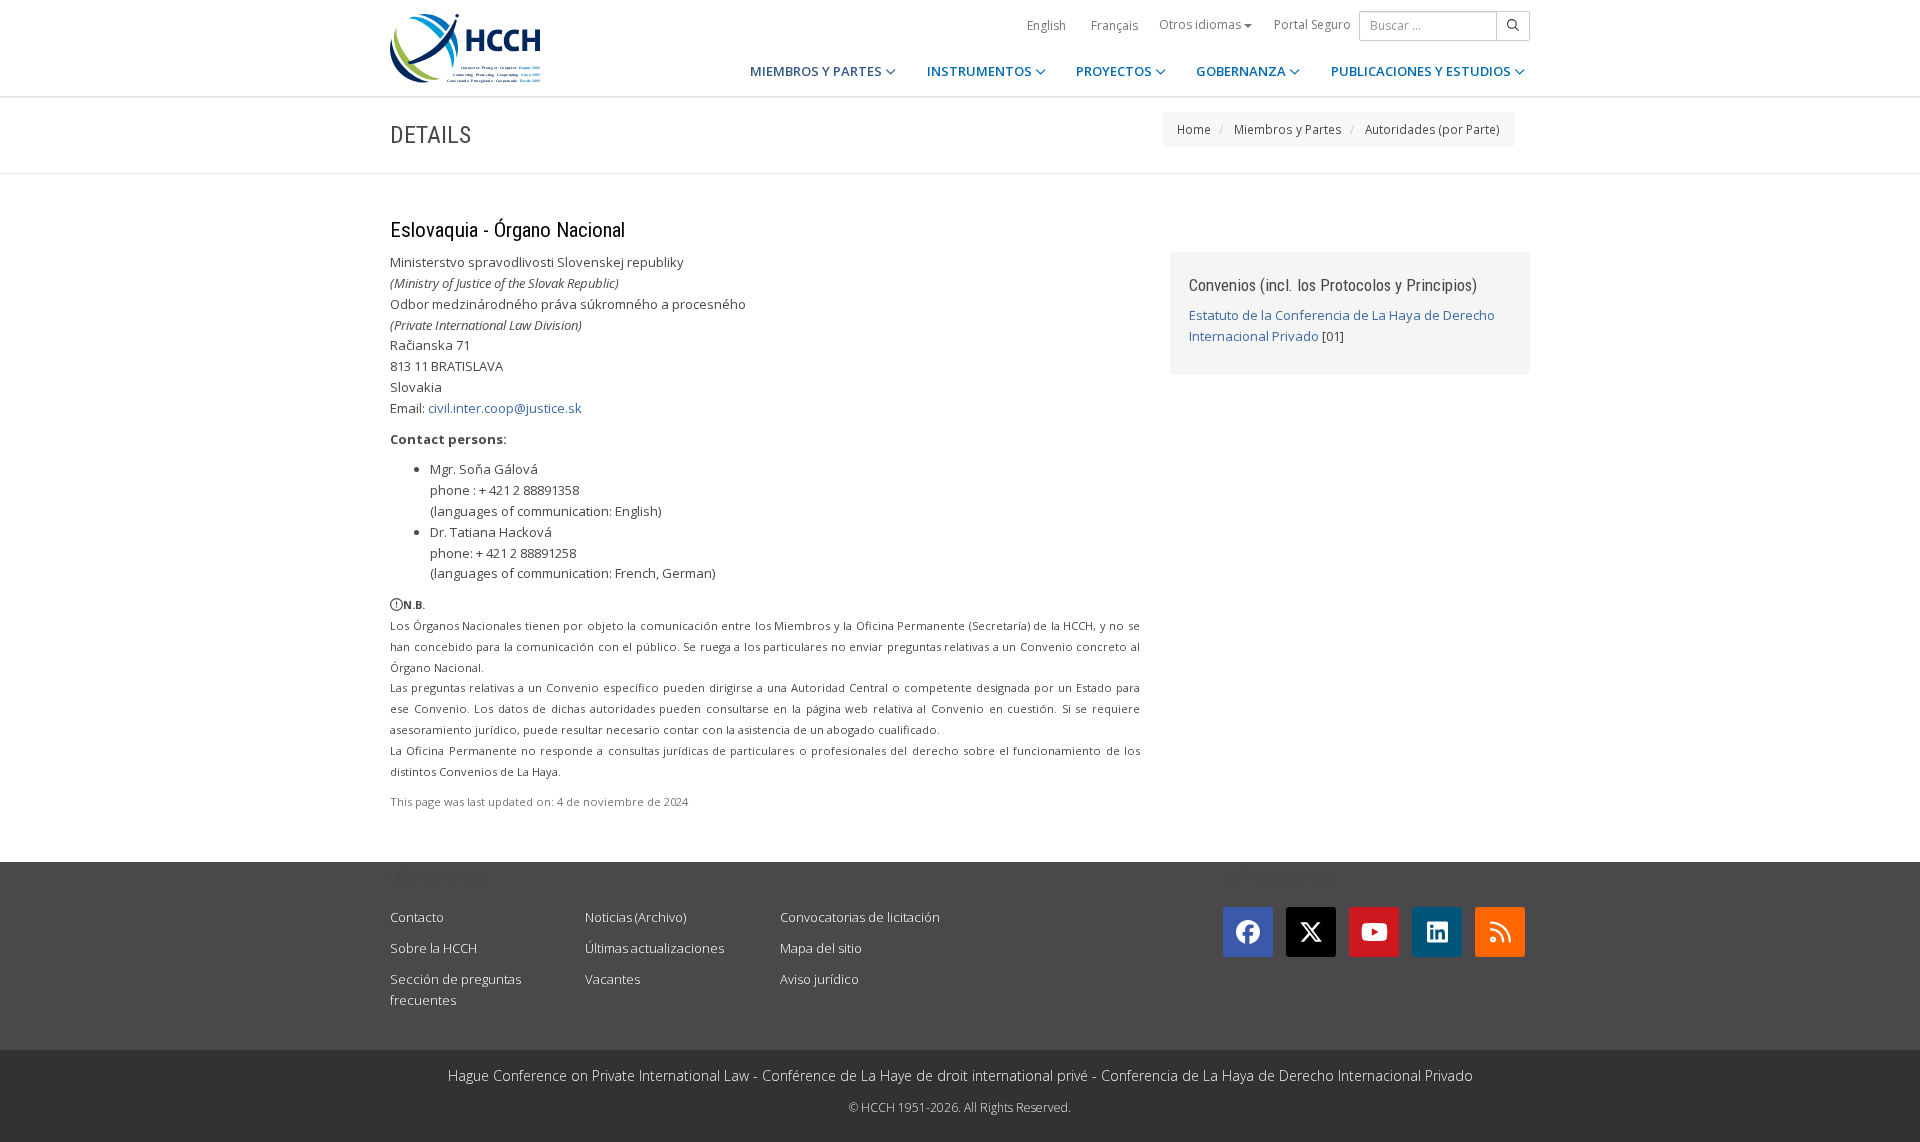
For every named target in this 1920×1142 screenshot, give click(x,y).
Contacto (417, 917)
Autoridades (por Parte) (1432, 129)
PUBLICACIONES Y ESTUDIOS (1422, 71)
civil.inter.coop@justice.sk (505, 408)
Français (1114, 25)
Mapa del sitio (821, 948)
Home (1194, 129)
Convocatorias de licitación (860, 917)
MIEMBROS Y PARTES (817, 71)
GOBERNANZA (1242, 71)
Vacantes (612, 979)
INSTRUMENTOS (981, 71)
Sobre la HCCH (433, 948)
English (1046, 25)
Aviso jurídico (819, 979)
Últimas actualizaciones (654, 948)
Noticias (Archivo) (635, 917)
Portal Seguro (1312, 24)
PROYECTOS (1115, 71)
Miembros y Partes (1288, 129)
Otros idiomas (1201, 24)
